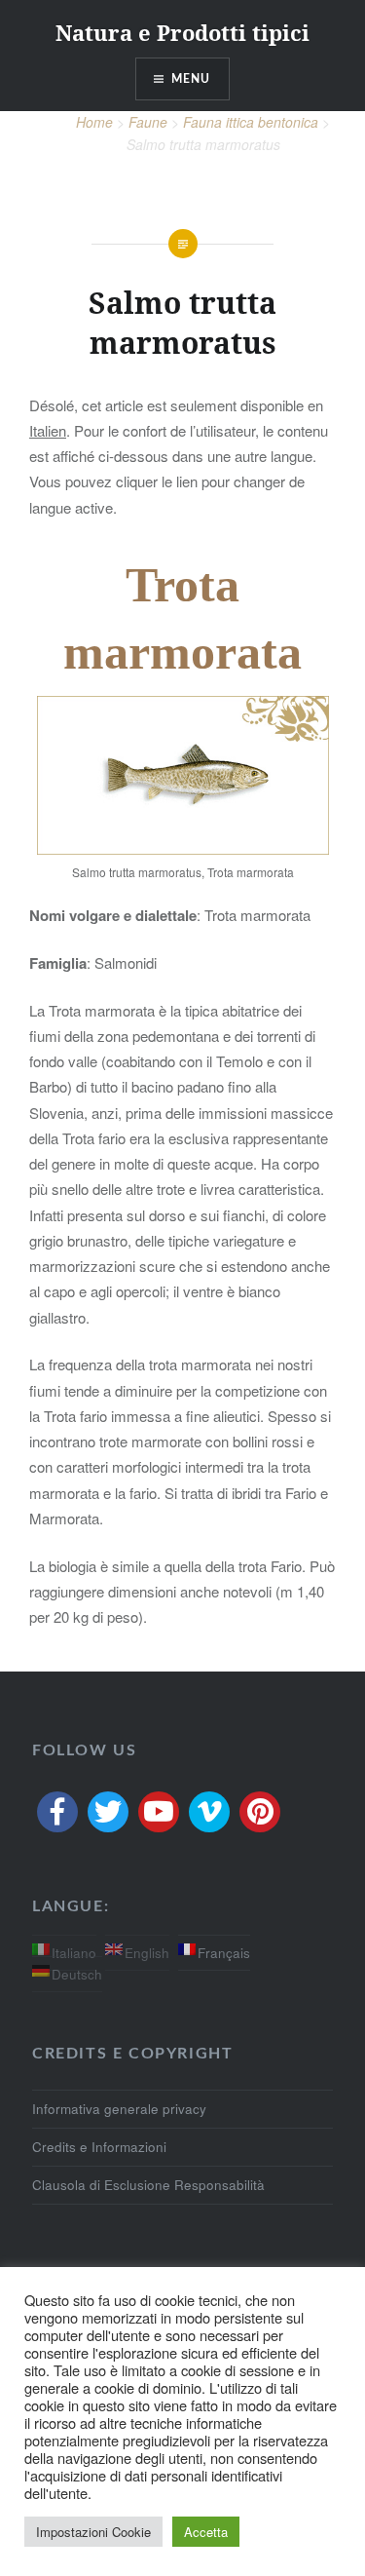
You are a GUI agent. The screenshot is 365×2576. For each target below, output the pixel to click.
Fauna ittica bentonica (251, 122)
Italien (48, 430)
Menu (191, 79)
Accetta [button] (206, 2532)
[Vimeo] (209, 1812)
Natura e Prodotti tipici (182, 32)
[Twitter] (108, 1812)
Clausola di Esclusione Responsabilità (148, 2185)
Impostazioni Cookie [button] (93, 2532)
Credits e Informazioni (99, 2147)
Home (94, 122)
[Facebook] (57, 1812)
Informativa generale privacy (119, 2109)
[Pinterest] (260, 1812)
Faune (148, 122)
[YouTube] (159, 1812)
